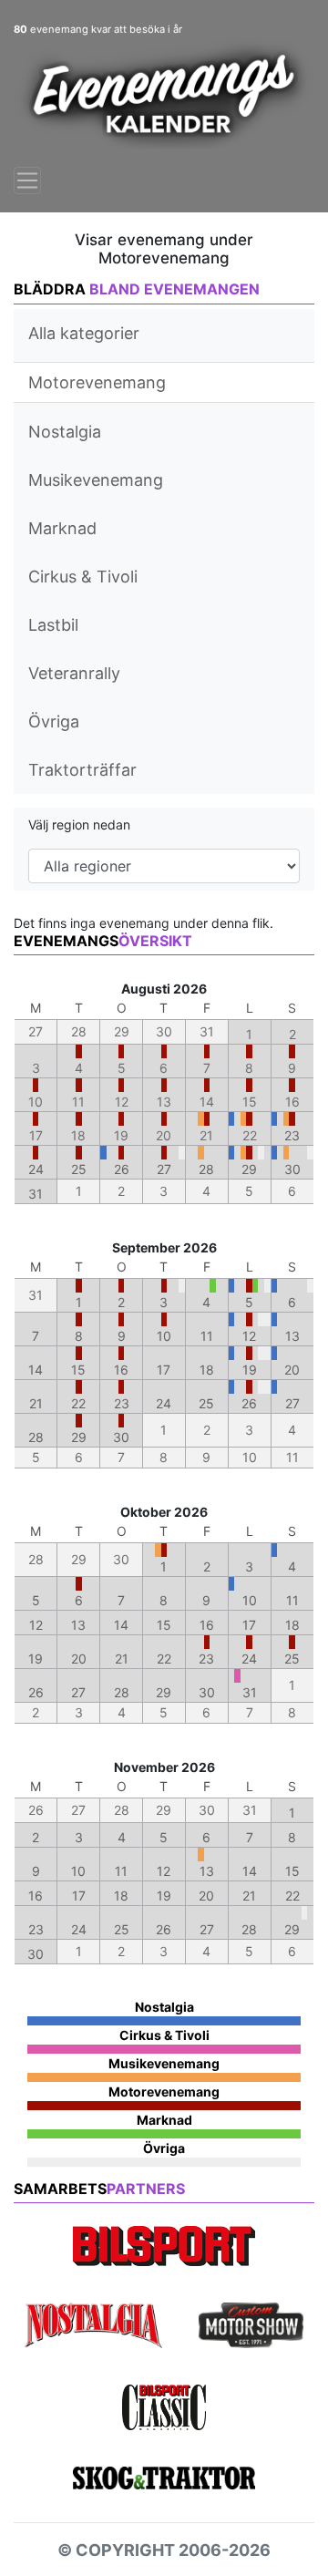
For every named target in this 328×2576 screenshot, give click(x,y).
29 (249, 1169)
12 (249, 1336)
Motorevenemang (97, 382)
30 (292, 1169)
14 (36, 1370)
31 (36, 1194)
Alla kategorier (84, 333)
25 (79, 1169)
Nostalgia (65, 432)
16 (121, 1370)
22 (78, 1403)
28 (206, 1169)
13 (292, 1336)
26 (122, 1169)
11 (207, 1336)
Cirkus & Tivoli (83, 577)
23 (292, 1135)
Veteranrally (74, 673)
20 (292, 1370)
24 (36, 1169)
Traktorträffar (82, 770)
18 (207, 1370)
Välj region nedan (79, 824)
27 (164, 1169)
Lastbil (53, 625)
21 (36, 1403)
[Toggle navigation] (27, 180)
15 (78, 1370)
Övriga (54, 721)
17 (164, 1370)
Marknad (62, 528)
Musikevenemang (96, 480)
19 (250, 1370)
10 (164, 1336)
